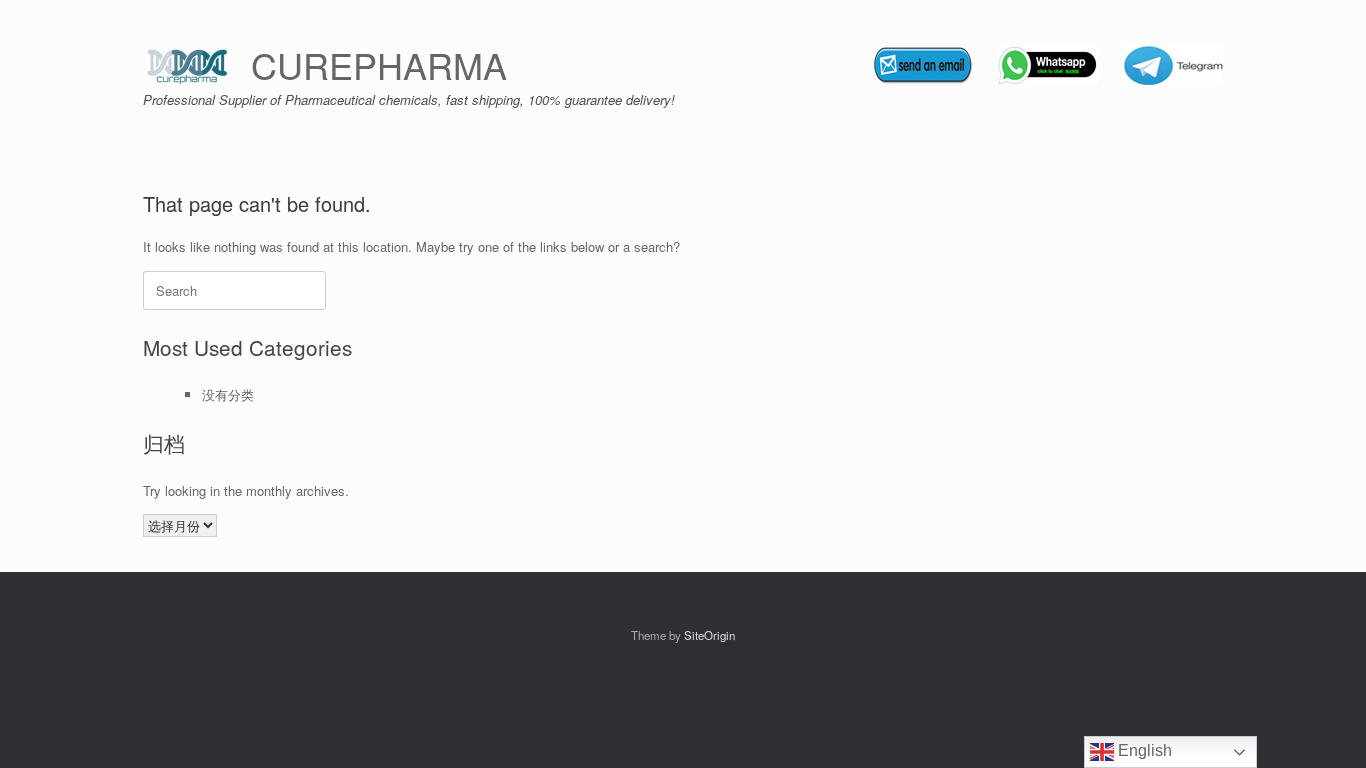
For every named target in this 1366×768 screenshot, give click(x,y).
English (1143, 750)
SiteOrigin (709, 635)
